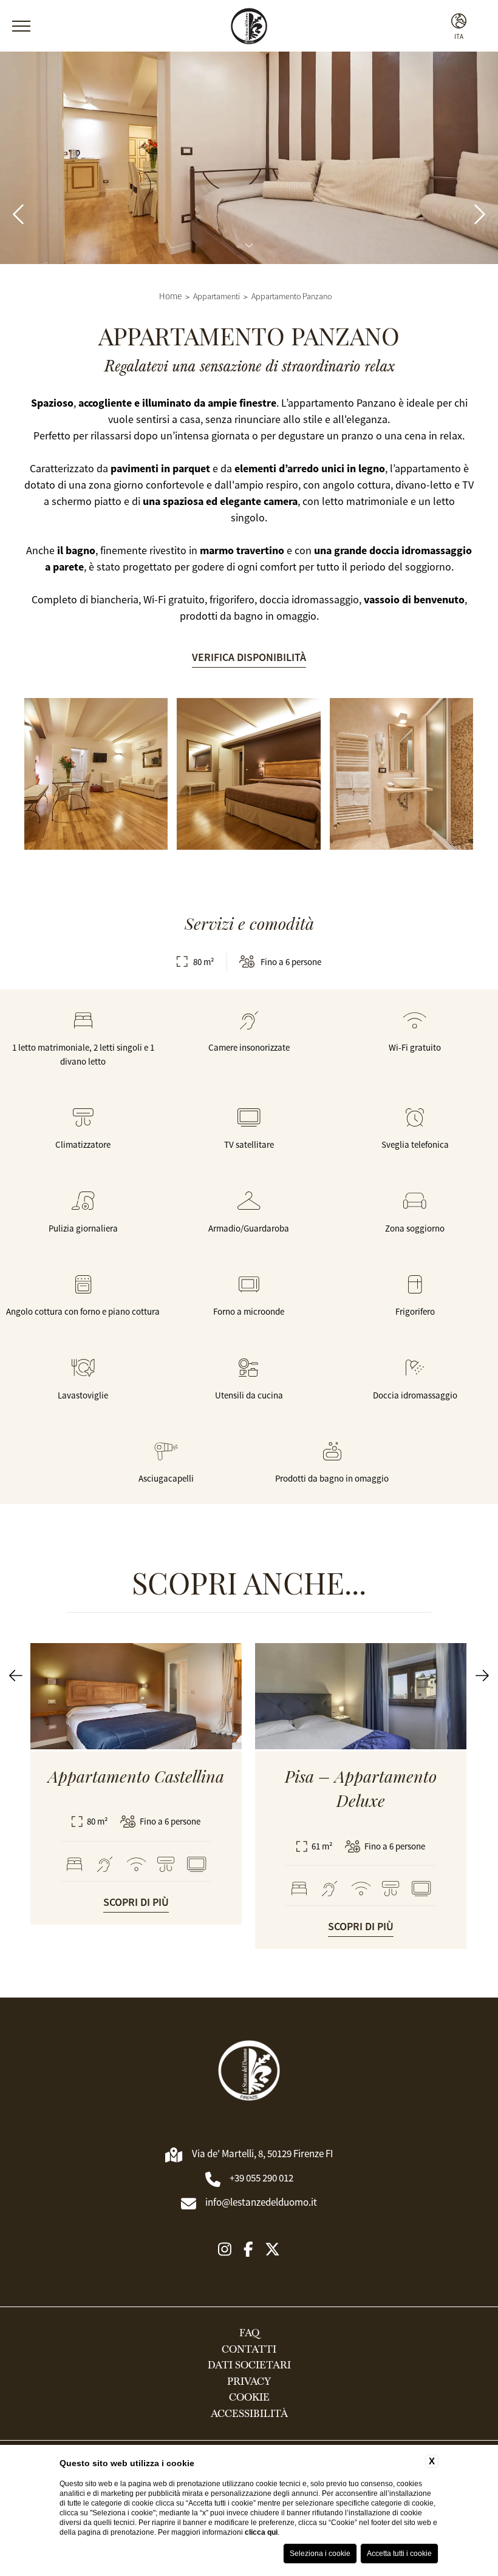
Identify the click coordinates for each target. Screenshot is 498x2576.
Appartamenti (217, 297)
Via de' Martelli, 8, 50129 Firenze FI (262, 2154)
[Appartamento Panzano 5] (248, 774)
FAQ (249, 2333)
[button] (16, 1676)
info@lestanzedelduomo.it (261, 2202)
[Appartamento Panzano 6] (401, 774)
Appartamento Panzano (292, 297)
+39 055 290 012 (261, 2178)
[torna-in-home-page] (249, 2073)
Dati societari (249, 2365)
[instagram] (225, 2250)
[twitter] (272, 2250)
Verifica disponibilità (249, 657)
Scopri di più (136, 1902)
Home (170, 296)
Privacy (249, 2382)
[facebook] (248, 2250)
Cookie (249, 2398)
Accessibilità (249, 2414)
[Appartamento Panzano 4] (96, 774)
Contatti (249, 2350)
